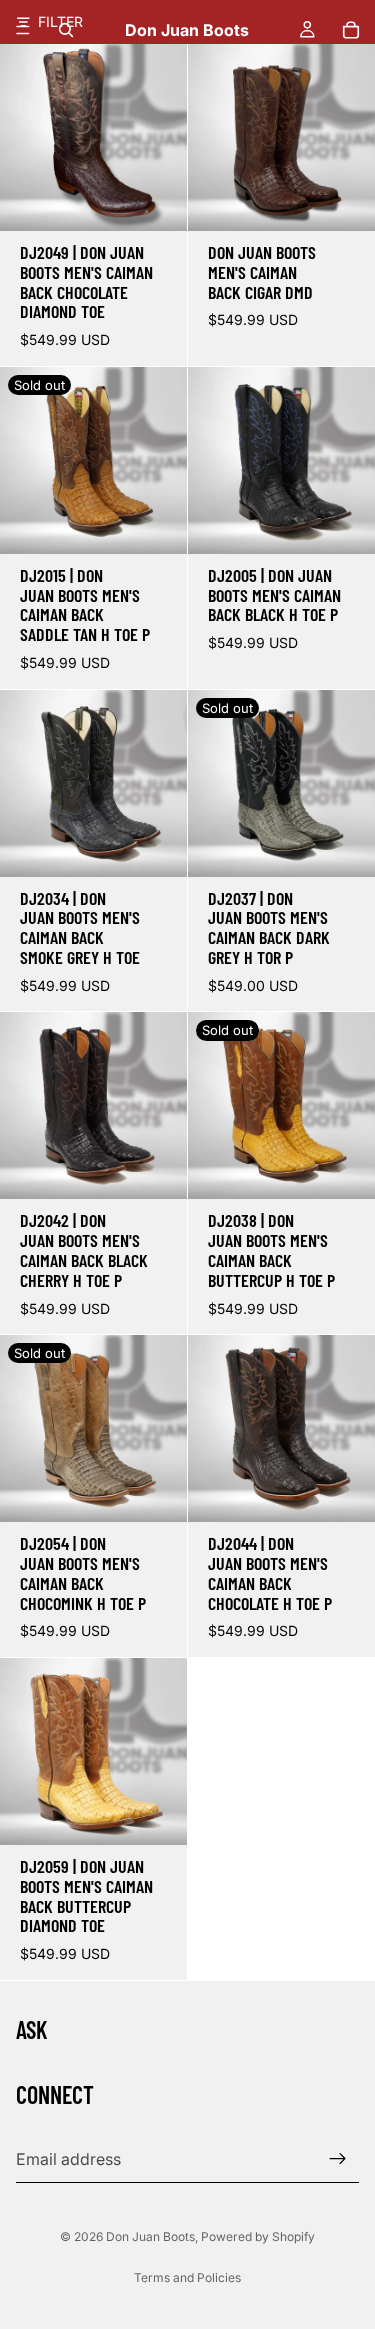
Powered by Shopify (258, 2236)
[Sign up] (338, 2159)
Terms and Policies (187, 2277)
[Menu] (23, 30)
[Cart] (351, 30)
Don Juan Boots (150, 2236)
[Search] (66, 30)
